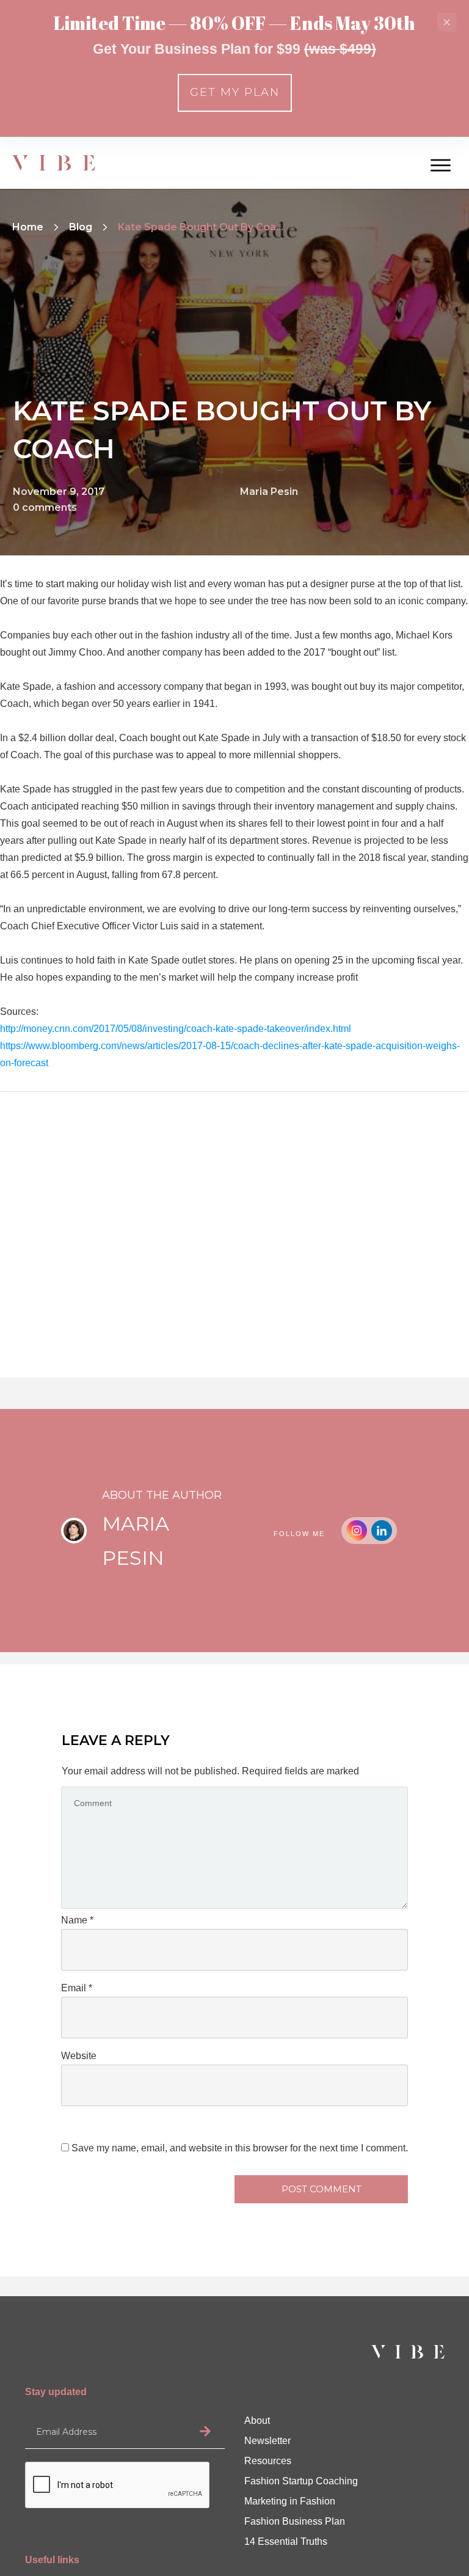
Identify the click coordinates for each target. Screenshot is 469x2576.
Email (77, 1988)
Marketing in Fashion (290, 2501)
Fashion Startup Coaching (301, 2481)
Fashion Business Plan (295, 2521)
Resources (268, 2461)
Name (77, 1920)
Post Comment (322, 2189)
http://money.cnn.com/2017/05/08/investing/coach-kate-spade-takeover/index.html (176, 1029)
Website (79, 2056)
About (257, 2420)
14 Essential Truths (286, 2541)
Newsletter (267, 2441)
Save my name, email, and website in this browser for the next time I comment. (240, 2148)
